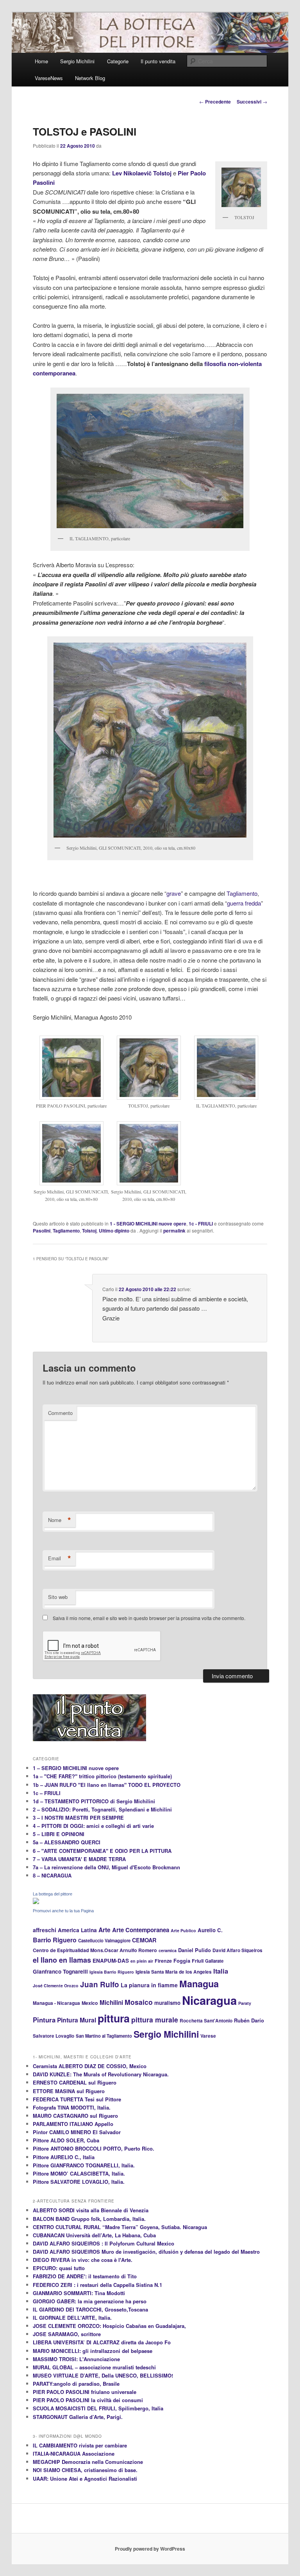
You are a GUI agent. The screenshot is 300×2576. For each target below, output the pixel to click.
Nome (60, 1520)
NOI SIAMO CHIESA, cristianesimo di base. (85, 2470)
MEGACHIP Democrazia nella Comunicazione (88, 2462)
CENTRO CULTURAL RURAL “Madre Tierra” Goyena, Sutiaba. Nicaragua (120, 2227)
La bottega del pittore (53, 1894)
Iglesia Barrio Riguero (112, 1972)
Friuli (198, 1961)
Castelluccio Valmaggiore (104, 1940)
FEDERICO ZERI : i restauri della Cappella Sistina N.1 (97, 2285)
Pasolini (42, 1231)
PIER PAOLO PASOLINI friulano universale (85, 2392)
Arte (104, 1930)
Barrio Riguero (55, 1940)
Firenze (163, 1961)
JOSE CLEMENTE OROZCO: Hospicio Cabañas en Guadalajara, (109, 2326)
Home (41, 61)
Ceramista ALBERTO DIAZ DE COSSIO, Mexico (90, 2066)
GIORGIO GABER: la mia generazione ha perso (90, 2301)
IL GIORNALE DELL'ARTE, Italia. (72, 2318)
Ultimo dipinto (114, 1231)
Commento (60, 1413)
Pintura (44, 2020)
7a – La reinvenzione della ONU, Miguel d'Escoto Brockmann (106, 1867)
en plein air (142, 1961)
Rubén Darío (249, 2020)
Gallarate (214, 1961)
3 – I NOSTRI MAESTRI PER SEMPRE (78, 1818)
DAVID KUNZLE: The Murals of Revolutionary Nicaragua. (101, 2074)
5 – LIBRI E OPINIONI (59, 1834)
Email (60, 1558)
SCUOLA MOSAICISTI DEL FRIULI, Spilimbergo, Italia (98, 2408)
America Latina (77, 1930)
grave (174, 893)
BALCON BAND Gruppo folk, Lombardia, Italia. (89, 2219)
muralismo (167, 2003)
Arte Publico (183, 1930)
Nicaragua (209, 2000)
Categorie (118, 61)
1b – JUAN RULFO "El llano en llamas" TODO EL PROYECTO (107, 1785)
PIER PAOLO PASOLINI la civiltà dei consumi (88, 2400)
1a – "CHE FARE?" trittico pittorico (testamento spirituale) (102, 1776)
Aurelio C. (210, 1930)
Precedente (215, 102)
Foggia (182, 1961)
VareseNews (49, 78)
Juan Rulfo (100, 1984)
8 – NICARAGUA (52, 1875)
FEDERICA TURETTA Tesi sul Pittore (77, 2099)
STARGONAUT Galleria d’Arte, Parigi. (78, 2417)
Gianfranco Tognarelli (60, 1971)
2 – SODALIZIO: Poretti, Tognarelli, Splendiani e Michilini (102, 1809)
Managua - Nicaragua (56, 2003)
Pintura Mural (77, 2020)
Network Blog (90, 78)
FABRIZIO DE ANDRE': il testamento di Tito (85, 2276)
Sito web (58, 1597)
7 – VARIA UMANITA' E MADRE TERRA (79, 1859)
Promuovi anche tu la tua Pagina (63, 1911)
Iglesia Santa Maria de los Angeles (174, 1972)
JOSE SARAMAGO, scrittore (67, 2334)
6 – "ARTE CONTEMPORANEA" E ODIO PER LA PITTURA (102, 1851)
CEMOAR (144, 1940)
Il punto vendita (158, 61)
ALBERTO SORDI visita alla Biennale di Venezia (91, 2210)
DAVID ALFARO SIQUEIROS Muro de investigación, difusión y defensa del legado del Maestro (146, 2252)
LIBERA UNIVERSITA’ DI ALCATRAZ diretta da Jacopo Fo (102, 2342)
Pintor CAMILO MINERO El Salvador (77, 2132)
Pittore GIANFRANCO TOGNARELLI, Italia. (84, 2165)
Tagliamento (242, 893)
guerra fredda (244, 903)
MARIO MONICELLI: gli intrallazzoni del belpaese (93, 2351)
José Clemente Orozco (56, 1986)
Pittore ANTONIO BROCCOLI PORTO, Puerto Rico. (94, 2148)
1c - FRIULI (201, 1224)
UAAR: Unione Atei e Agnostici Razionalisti (85, 2479)
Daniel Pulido (195, 1950)
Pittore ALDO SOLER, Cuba (66, 2140)
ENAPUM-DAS (111, 1961)
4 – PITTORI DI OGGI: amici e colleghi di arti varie (93, 1826)
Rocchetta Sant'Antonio (206, 2021)
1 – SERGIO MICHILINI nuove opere (76, 1768)
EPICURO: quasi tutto (59, 2268)
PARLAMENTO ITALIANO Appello (73, 2124)
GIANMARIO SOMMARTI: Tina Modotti (79, 2293)
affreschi (45, 1930)
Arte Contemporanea (141, 1930)
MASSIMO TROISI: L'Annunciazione (76, 2359)
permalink (174, 1231)
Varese (208, 2036)
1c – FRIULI (47, 1793)
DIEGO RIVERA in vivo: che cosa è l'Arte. (83, 2260)
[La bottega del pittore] (36, 1902)
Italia (221, 1971)
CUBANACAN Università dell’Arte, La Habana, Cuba (94, 2235)
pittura (114, 2018)
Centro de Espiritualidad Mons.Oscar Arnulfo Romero (95, 1950)
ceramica (168, 1950)
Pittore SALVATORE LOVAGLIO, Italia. (79, 2182)
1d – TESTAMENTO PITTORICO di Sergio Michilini (94, 1801)
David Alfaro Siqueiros (237, 1950)
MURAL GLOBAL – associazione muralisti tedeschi (94, 2367)
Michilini (111, 2003)
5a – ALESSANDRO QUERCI (67, 1842)
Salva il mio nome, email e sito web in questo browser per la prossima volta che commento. (149, 1618)
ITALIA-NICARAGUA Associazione (74, 2454)
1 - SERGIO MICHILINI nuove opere (148, 1224)
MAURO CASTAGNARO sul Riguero (75, 2116)
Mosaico (139, 2002)
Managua (199, 1984)
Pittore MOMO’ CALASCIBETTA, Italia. (79, 2173)
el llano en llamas (62, 1960)
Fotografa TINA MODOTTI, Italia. (72, 2107)
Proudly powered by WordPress (150, 2549)
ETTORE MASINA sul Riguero (69, 2091)
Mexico (90, 2003)
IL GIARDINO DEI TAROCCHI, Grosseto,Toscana (90, 2309)
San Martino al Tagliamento (104, 2036)
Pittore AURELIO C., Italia (64, 2157)
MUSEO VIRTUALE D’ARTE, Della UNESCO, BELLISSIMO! (103, 2375)
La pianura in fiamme (149, 1985)
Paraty (245, 2003)
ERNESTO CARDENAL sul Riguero (75, 2082)
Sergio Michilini (77, 61)
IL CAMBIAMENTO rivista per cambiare (80, 2445)
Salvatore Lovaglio (54, 2036)
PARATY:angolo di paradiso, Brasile (76, 2384)
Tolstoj (89, 1231)
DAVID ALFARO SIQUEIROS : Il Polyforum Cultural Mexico (104, 2243)
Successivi (252, 102)
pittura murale (155, 2020)
